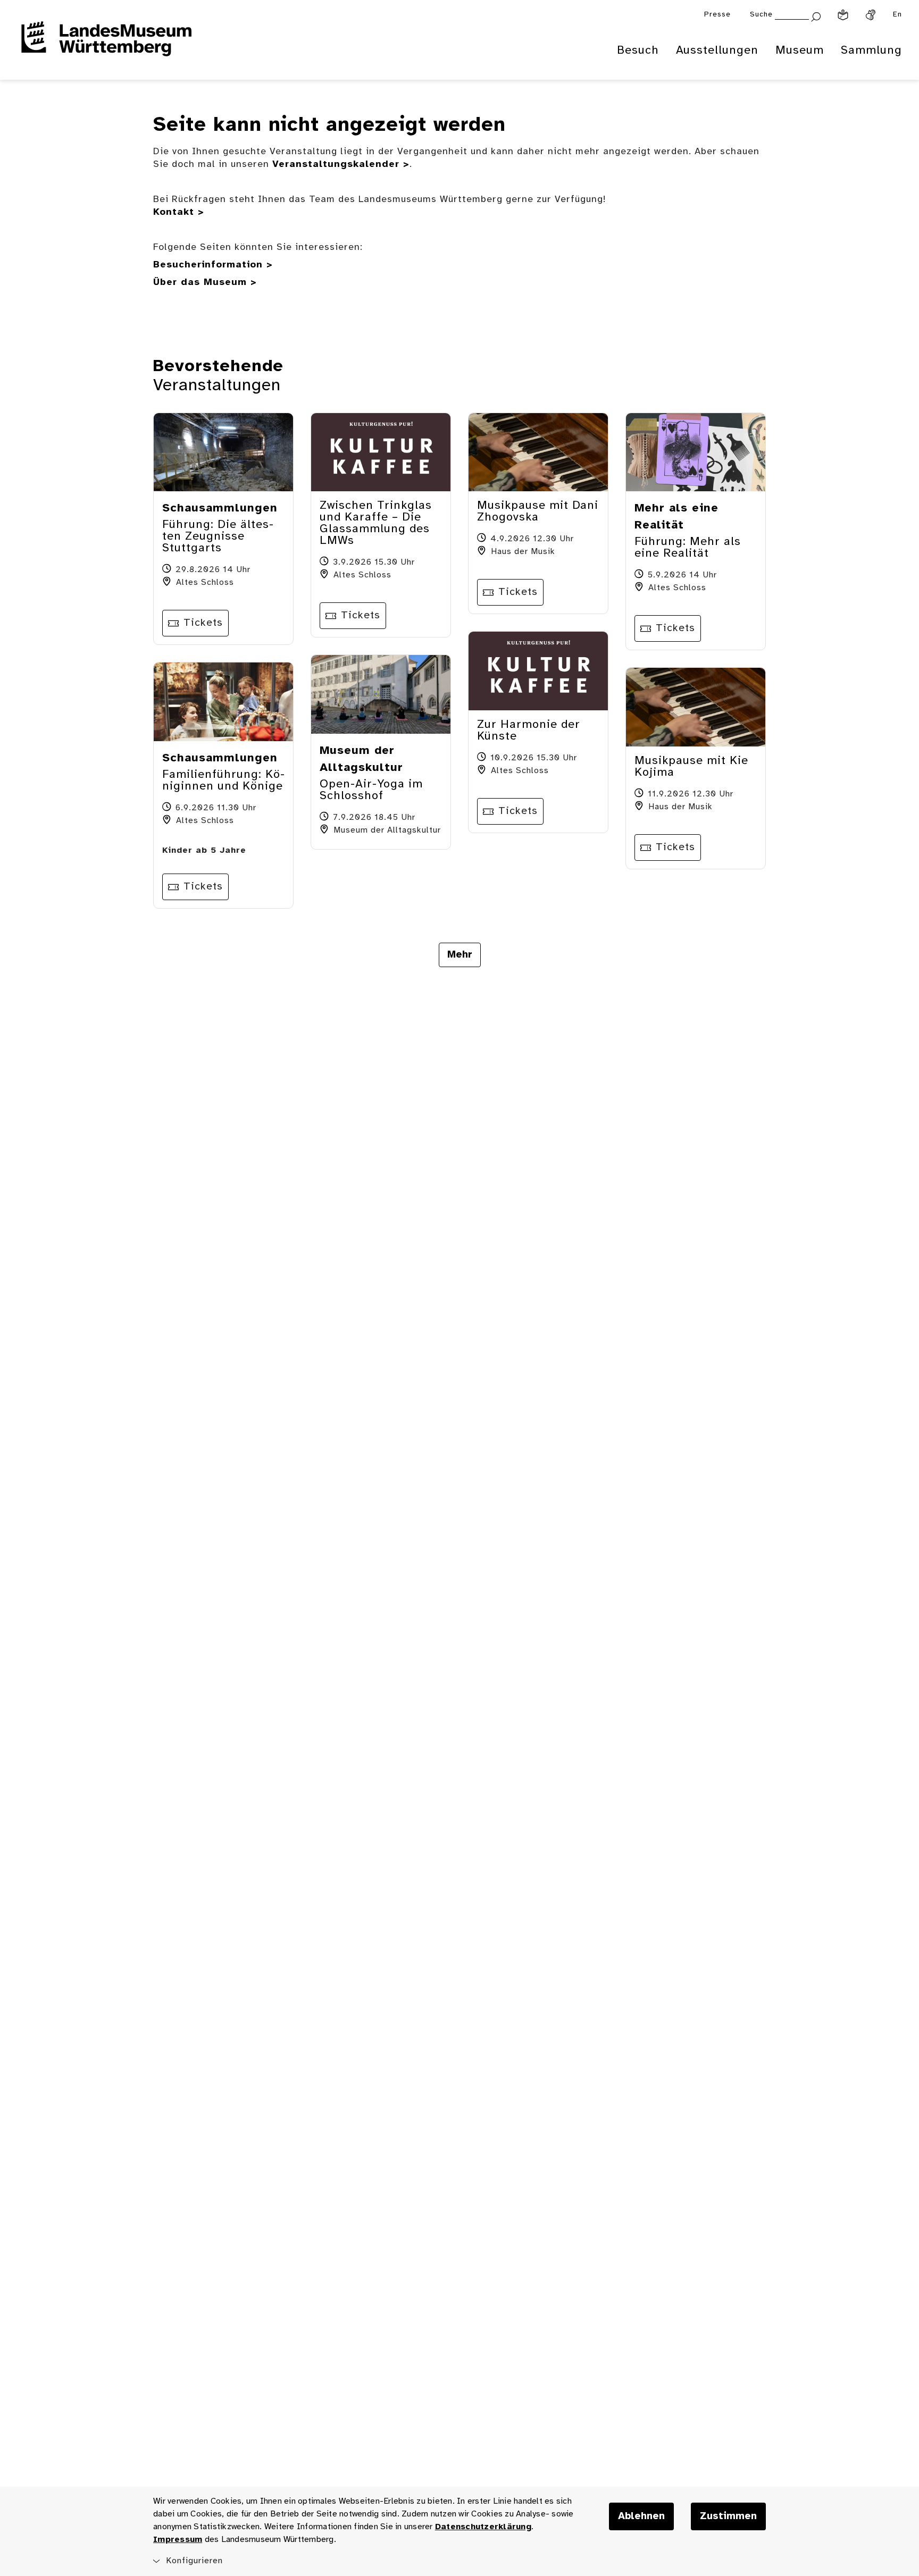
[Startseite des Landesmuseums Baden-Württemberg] (106, 46)
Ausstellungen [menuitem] (717, 51)
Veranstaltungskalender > (341, 165)
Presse (717, 15)
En (897, 15)
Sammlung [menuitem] (871, 51)
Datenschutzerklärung (483, 2527)
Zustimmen (728, 2516)
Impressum (178, 2540)
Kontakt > (179, 212)
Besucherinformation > (213, 265)
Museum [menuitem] (800, 51)
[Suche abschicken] (816, 16)
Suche (761, 15)
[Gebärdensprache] (871, 15)
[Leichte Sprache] (843, 15)
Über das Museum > (205, 283)
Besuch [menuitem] (638, 51)
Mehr (460, 955)
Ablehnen (641, 2516)
